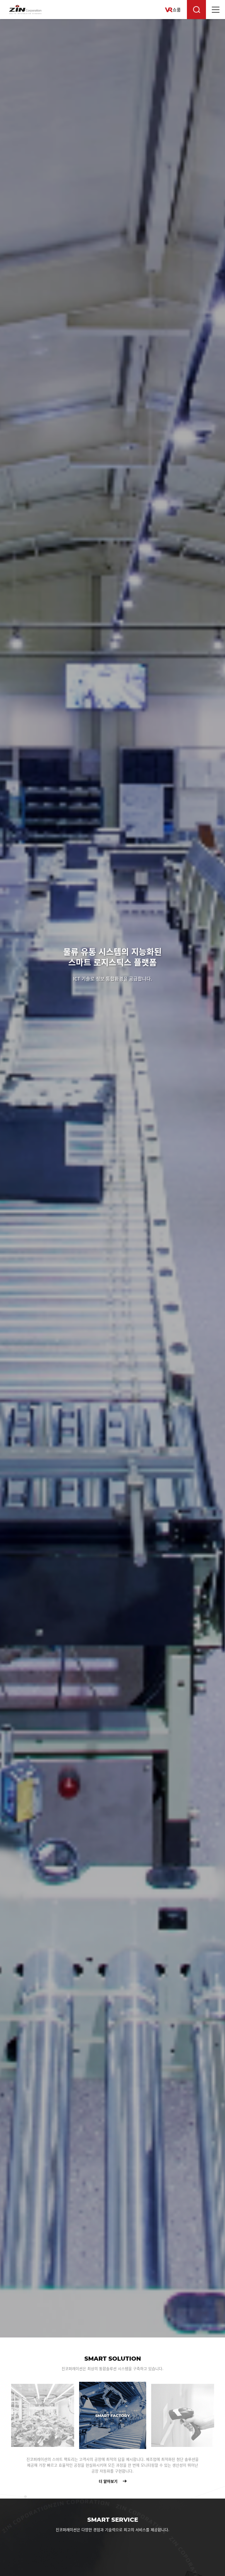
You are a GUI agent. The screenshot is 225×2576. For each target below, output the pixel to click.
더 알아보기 (38, 2479)
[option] (112, 1178)
